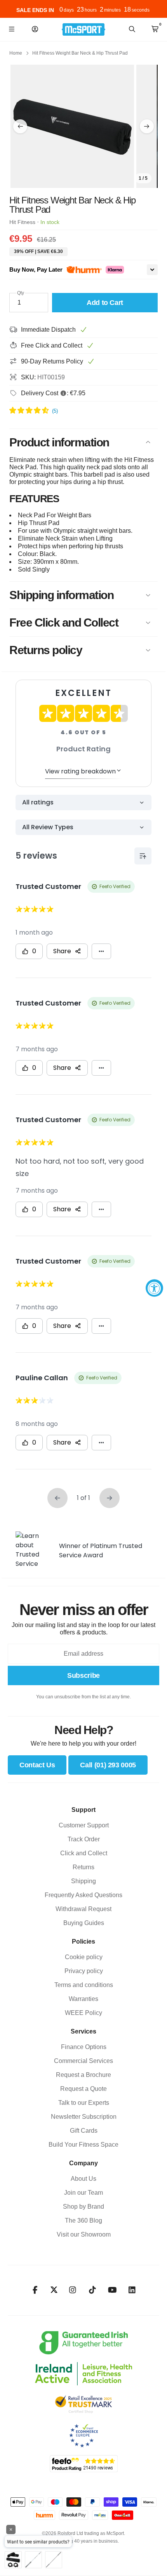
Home (16, 53)
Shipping (83, 1881)
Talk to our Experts (84, 2103)
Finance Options (84, 2047)
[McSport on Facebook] (35, 2290)
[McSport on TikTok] (93, 2290)
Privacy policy (84, 1971)
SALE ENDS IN (35, 10)
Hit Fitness (22, 222)
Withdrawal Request (83, 1909)
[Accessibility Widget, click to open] (154, 1288)
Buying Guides (84, 1923)
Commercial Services (83, 2061)
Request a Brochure (83, 2075)
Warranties (83, 1999)
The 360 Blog (83, 2220)
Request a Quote (83, 2089)
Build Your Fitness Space (83, 2145)
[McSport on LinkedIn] (132, 2290)
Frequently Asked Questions (83, 1895)
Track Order (84, 1839)
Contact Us (37, 1765)
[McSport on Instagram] (73, 2290)
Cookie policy (84, 1957)
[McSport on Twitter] (54, 2290)
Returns (83, 1867)
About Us (83, 2179)
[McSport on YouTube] (112, 2290)
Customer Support (84, 1825)
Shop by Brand (83, 2207)
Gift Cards (84, 2131)
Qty (21, 293)
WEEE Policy (83, 2013)
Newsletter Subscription (84, 2117)
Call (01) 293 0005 (108, 1765)
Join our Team (83, 2193)
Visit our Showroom (84, 2234)
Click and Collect (84, 1853)
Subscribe (83, 1675)
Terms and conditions (84, 1985)
